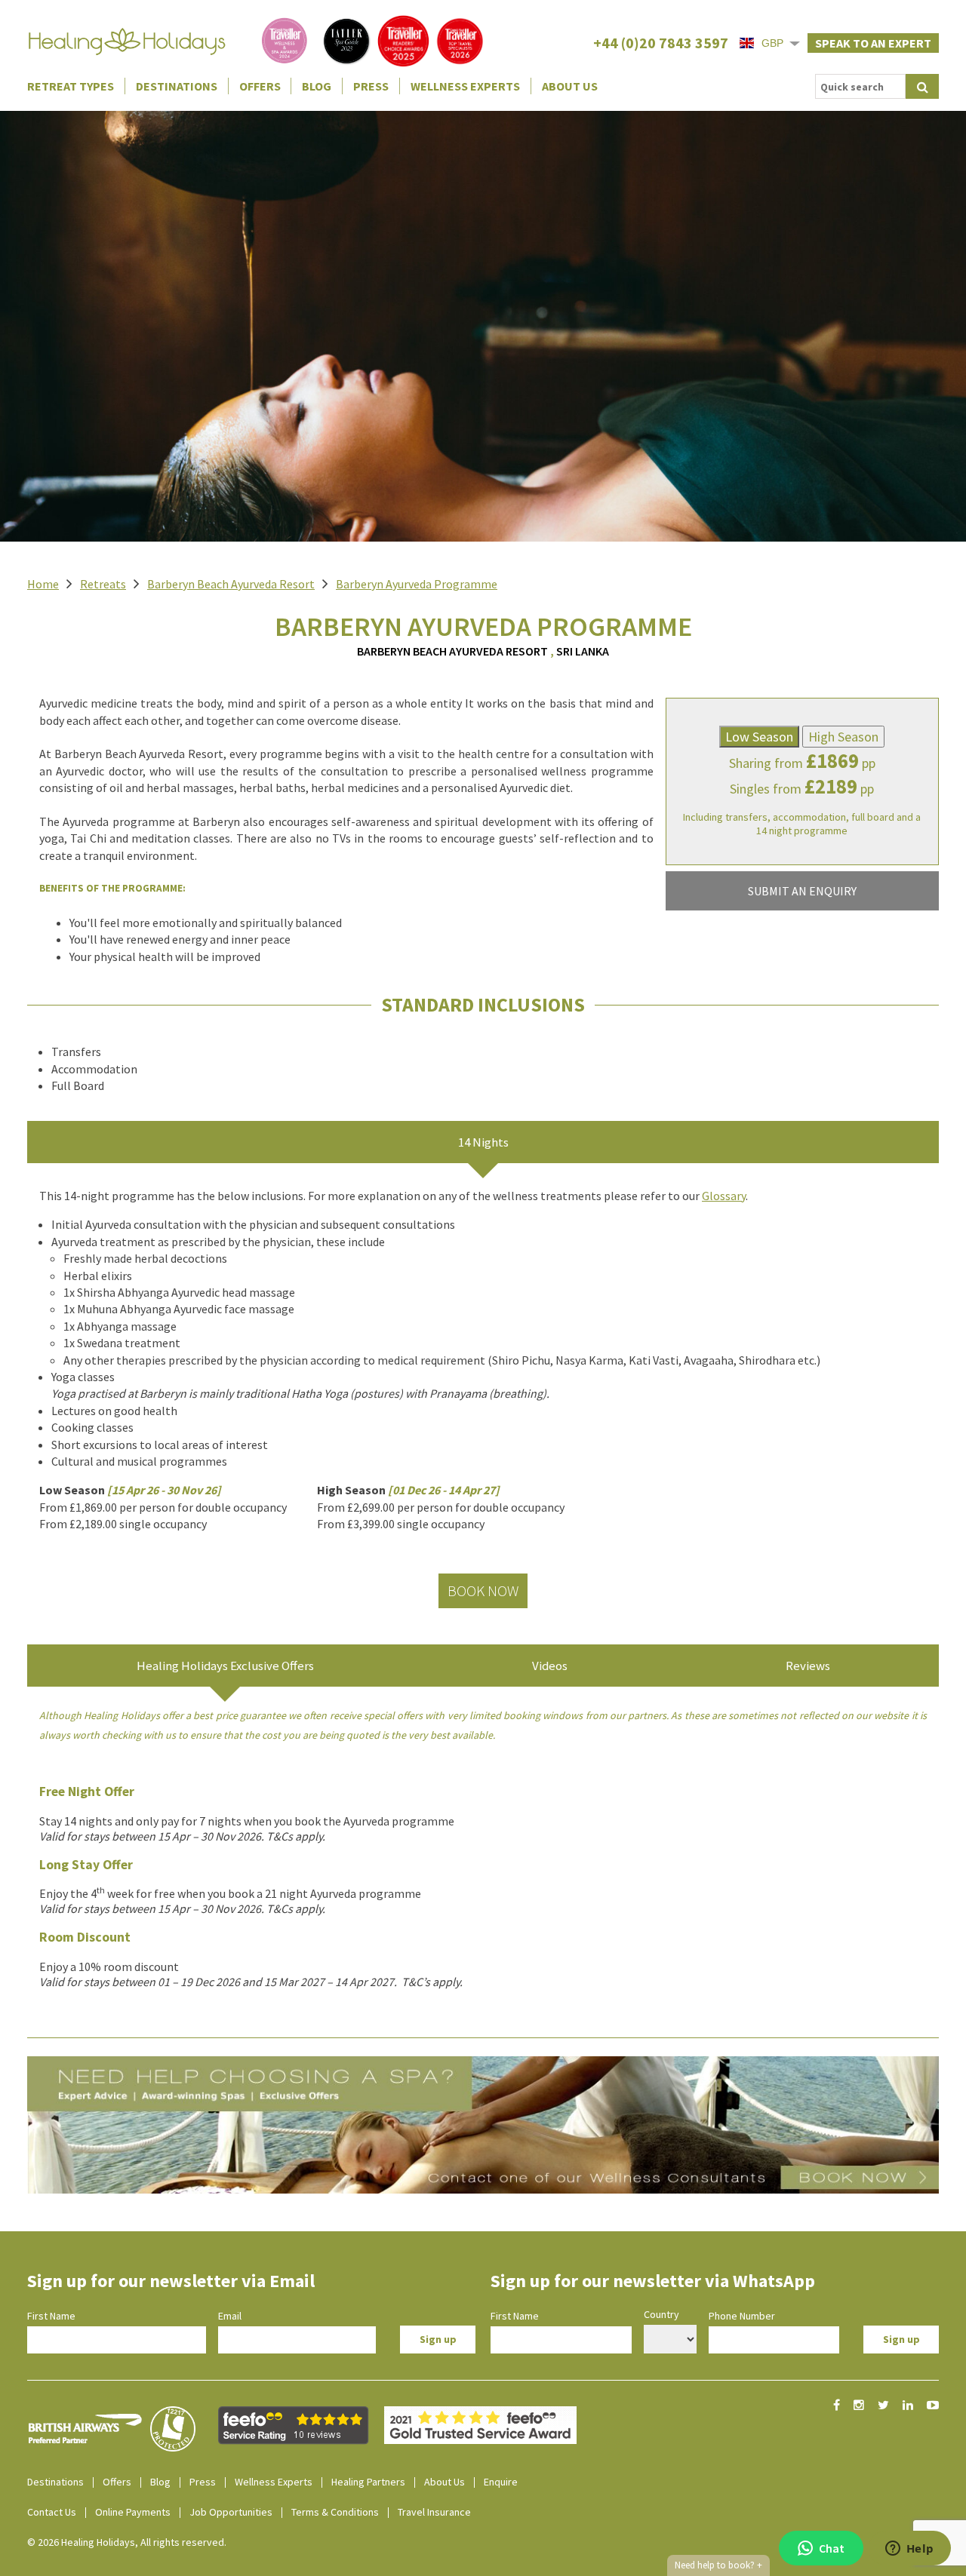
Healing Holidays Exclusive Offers (225, 1666)
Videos (550, 1666)
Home (43, 584)
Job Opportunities (231, 2512)
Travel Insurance (434, 2512)
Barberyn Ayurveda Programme (417, 584)
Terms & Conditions (335, 2512)
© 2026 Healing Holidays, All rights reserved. (127, 2542)
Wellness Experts (465, 86)
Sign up (438, 2339)
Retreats (103, 584)
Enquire (501, 2482)
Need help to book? (718, 2565)
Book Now (483, 1590)
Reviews (808, 1666)
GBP (772, 43)
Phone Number (742, 2316)
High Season (843, 737)
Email (230, 2316)
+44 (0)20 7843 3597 (661, 43)
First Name (51, 2316)
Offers (260, 86)
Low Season (759, 737)
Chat (832, 2548)
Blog (317, 86)
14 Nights (483, 1142)
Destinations (177, 86)
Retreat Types (71, 86)
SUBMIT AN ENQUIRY (802, 891)
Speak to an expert (873, 43)
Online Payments (133, 2512)
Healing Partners (368, 2482)
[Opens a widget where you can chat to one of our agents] (909, 2550)
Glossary (724, 1196)
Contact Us (52, 2512)
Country (661, 2314)
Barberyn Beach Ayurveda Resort (231, 584)
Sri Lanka (583, 651)
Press (371, 86)
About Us (570, 86)
